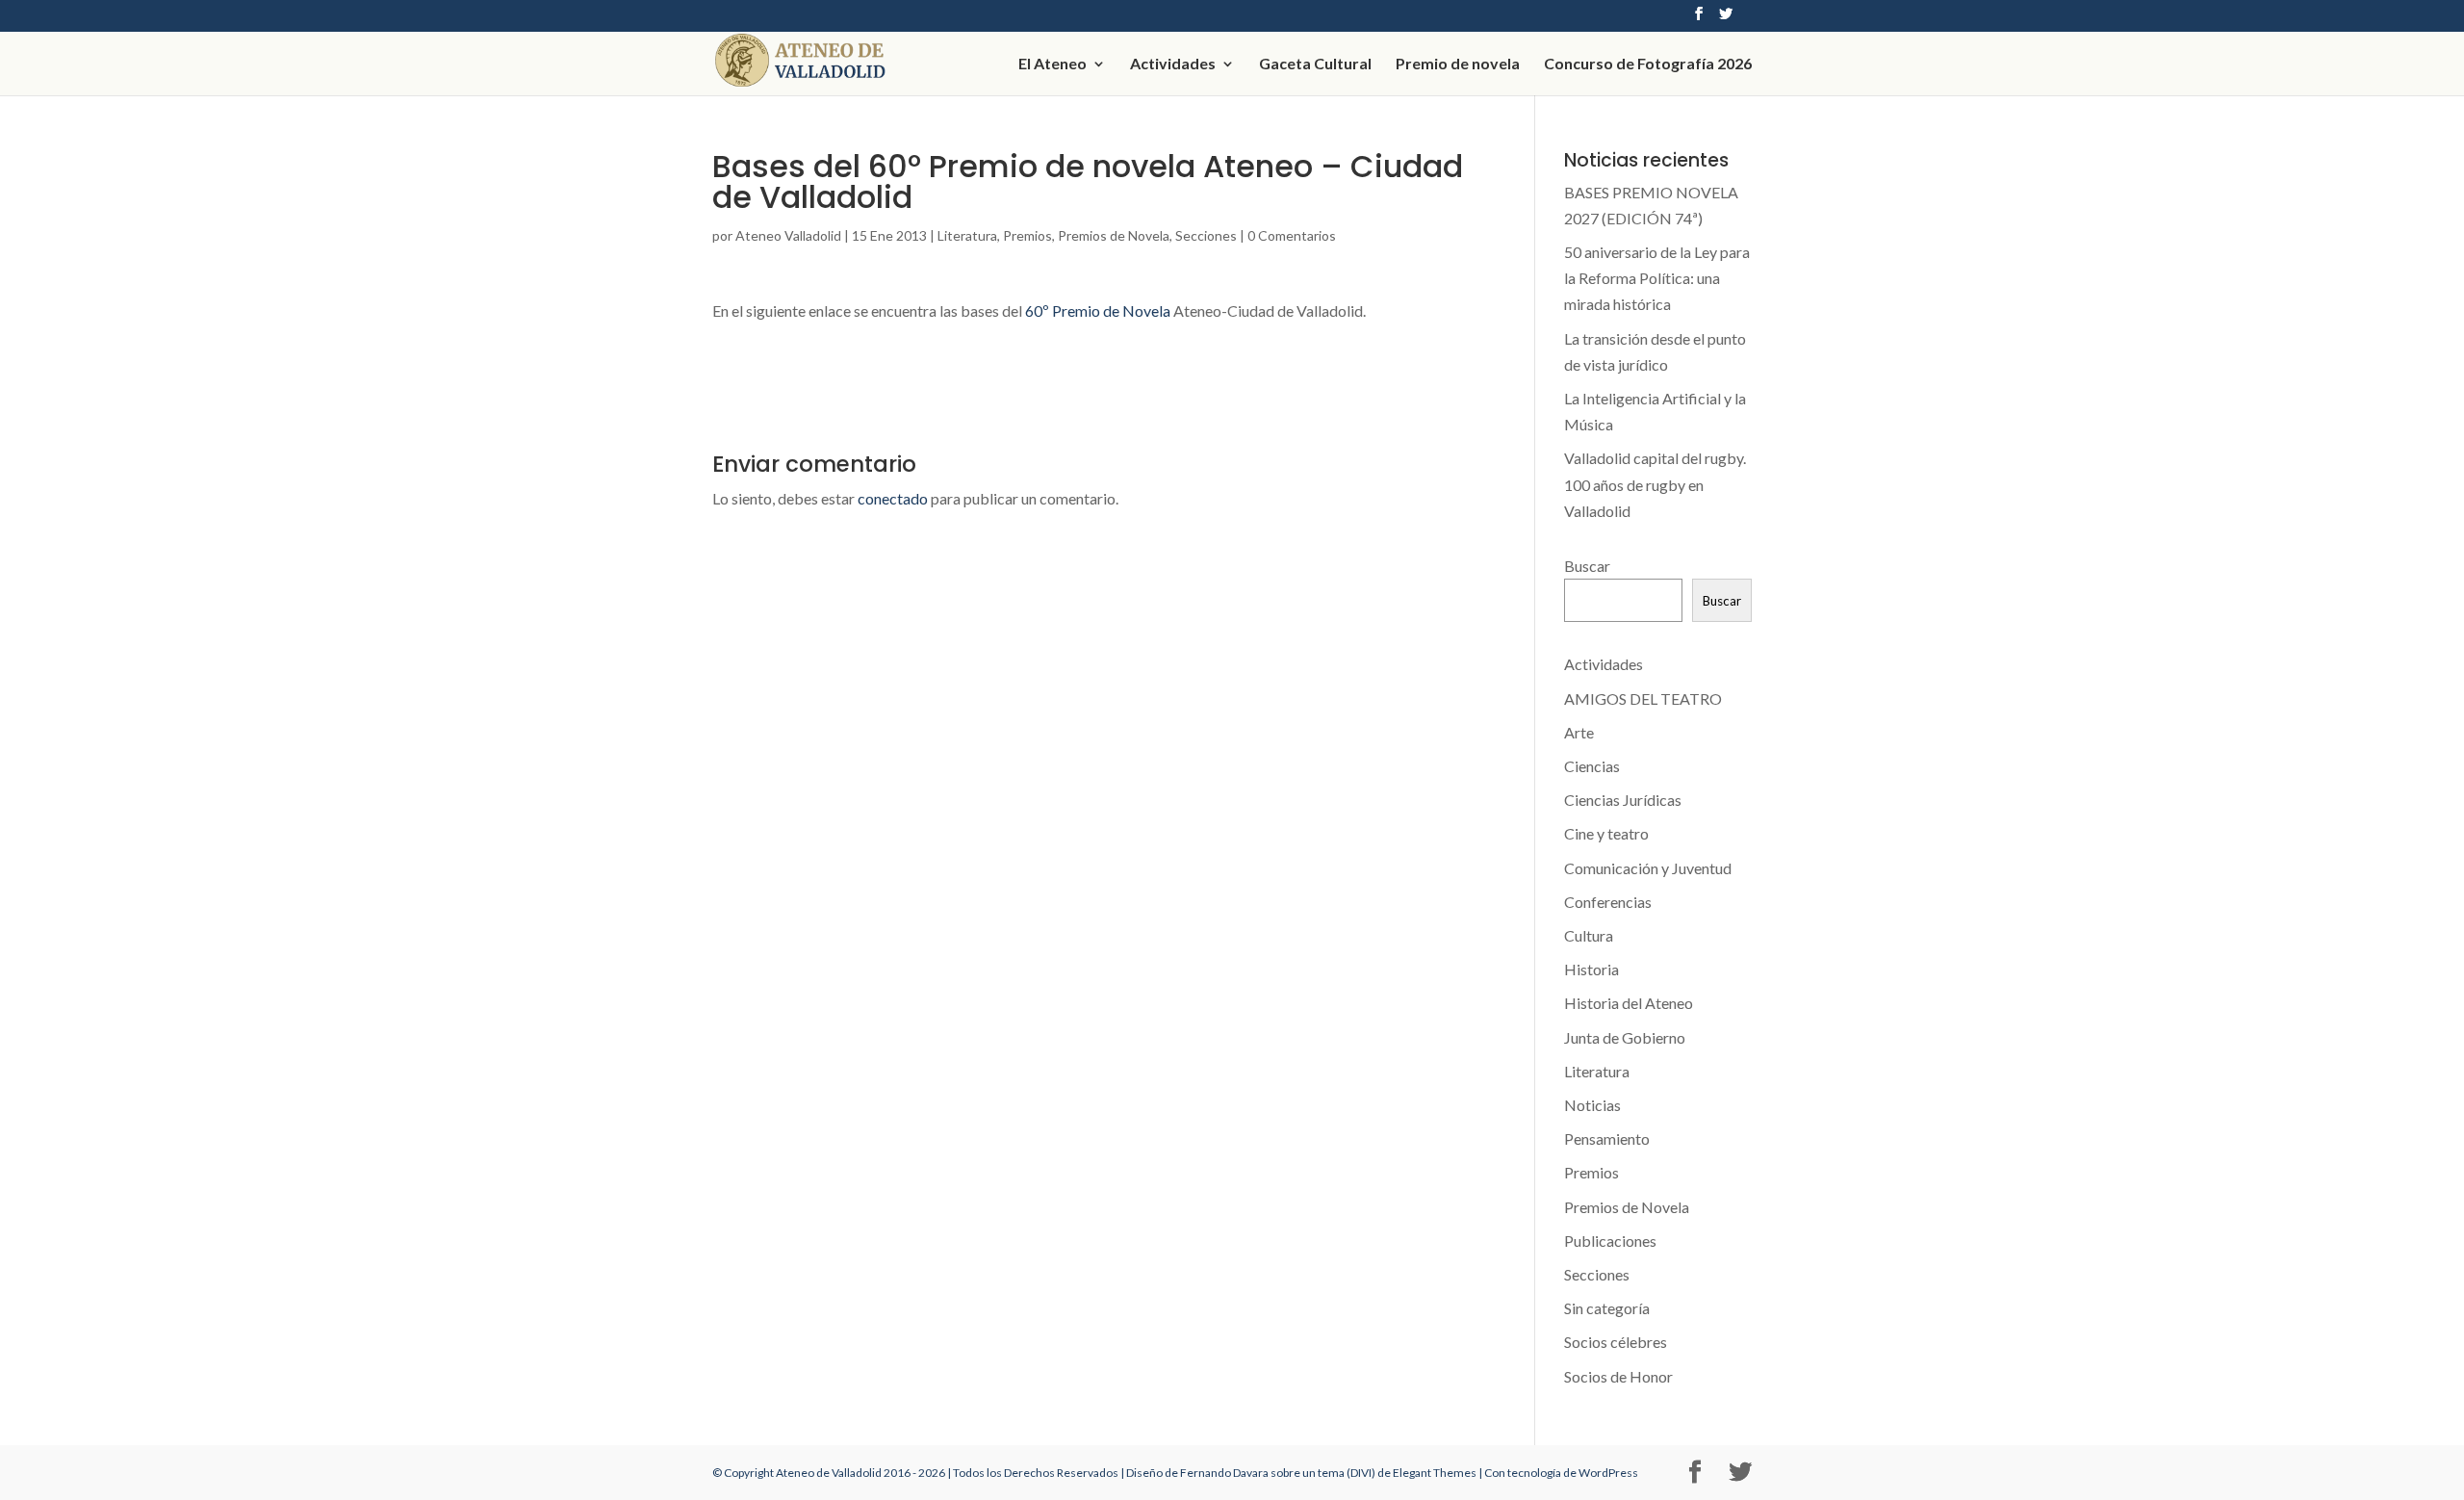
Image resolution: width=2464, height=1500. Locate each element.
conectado (893, 498)
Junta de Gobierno (1625, 1037)
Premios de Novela (1114, 235)
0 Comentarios (1292, 235)
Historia (1591, 969)
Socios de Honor (1618, 1376)
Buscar (1587, 566)
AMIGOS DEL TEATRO (1643, 698)
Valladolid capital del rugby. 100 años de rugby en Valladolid (1655, 484)
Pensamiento (1607, 1138)
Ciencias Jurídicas (1623, 800)
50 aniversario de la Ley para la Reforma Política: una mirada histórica (1657, 278)
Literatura (967, 235)
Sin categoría (1607, 1308)
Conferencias (1608, 902)
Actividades (1173, 65)
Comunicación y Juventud (1648, 868)
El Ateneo (1052, 65)
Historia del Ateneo (1629, 1003)
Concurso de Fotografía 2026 (1648, 65)
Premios (1027, 235)
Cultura (1589, 935)
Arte (1579, 732)
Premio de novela (1458, 65)
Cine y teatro (1606, 833)
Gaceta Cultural (1315, 65)
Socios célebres (1616, 1342)
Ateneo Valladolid (788, 235)
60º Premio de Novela (1098, 310)
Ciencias (1592, 766)
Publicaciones (1610, 1241)
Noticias (1592, 1105)
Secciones (1206, 235)
